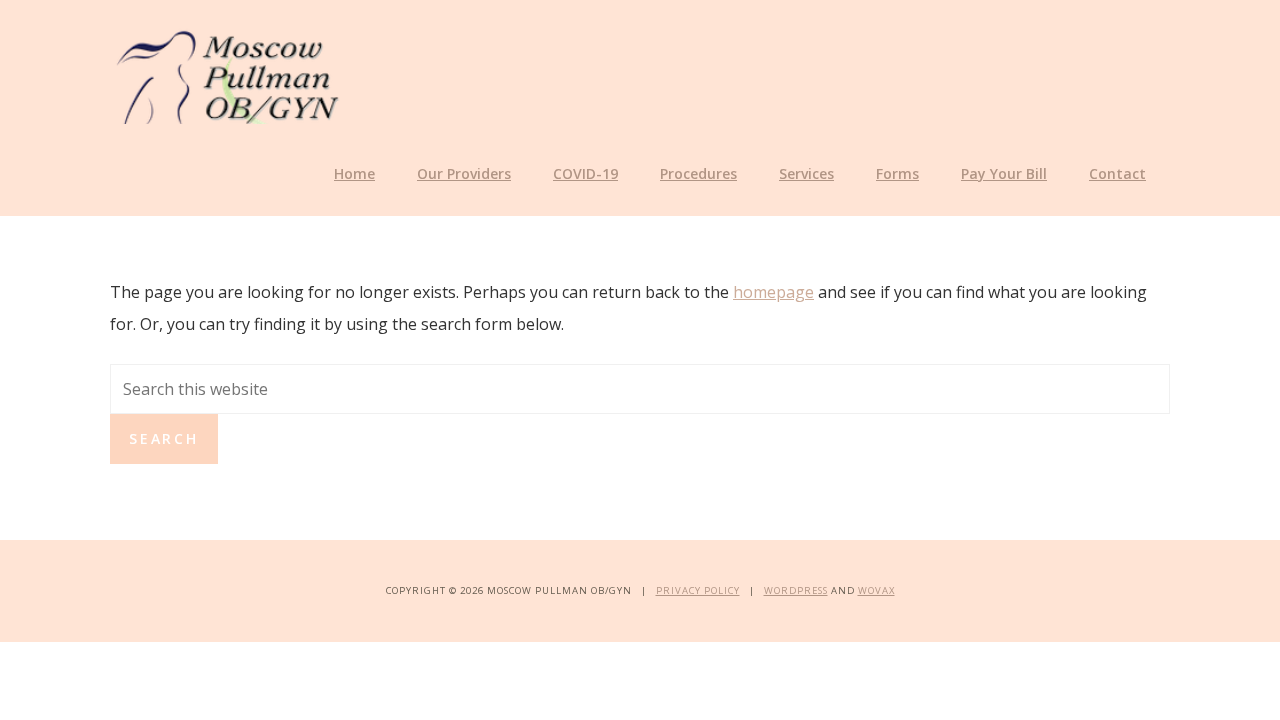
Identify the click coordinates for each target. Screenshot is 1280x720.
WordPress (796, 590)
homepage (773, 292)
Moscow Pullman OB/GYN (227, 74)
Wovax (876, 590)
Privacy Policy (698, 590)
